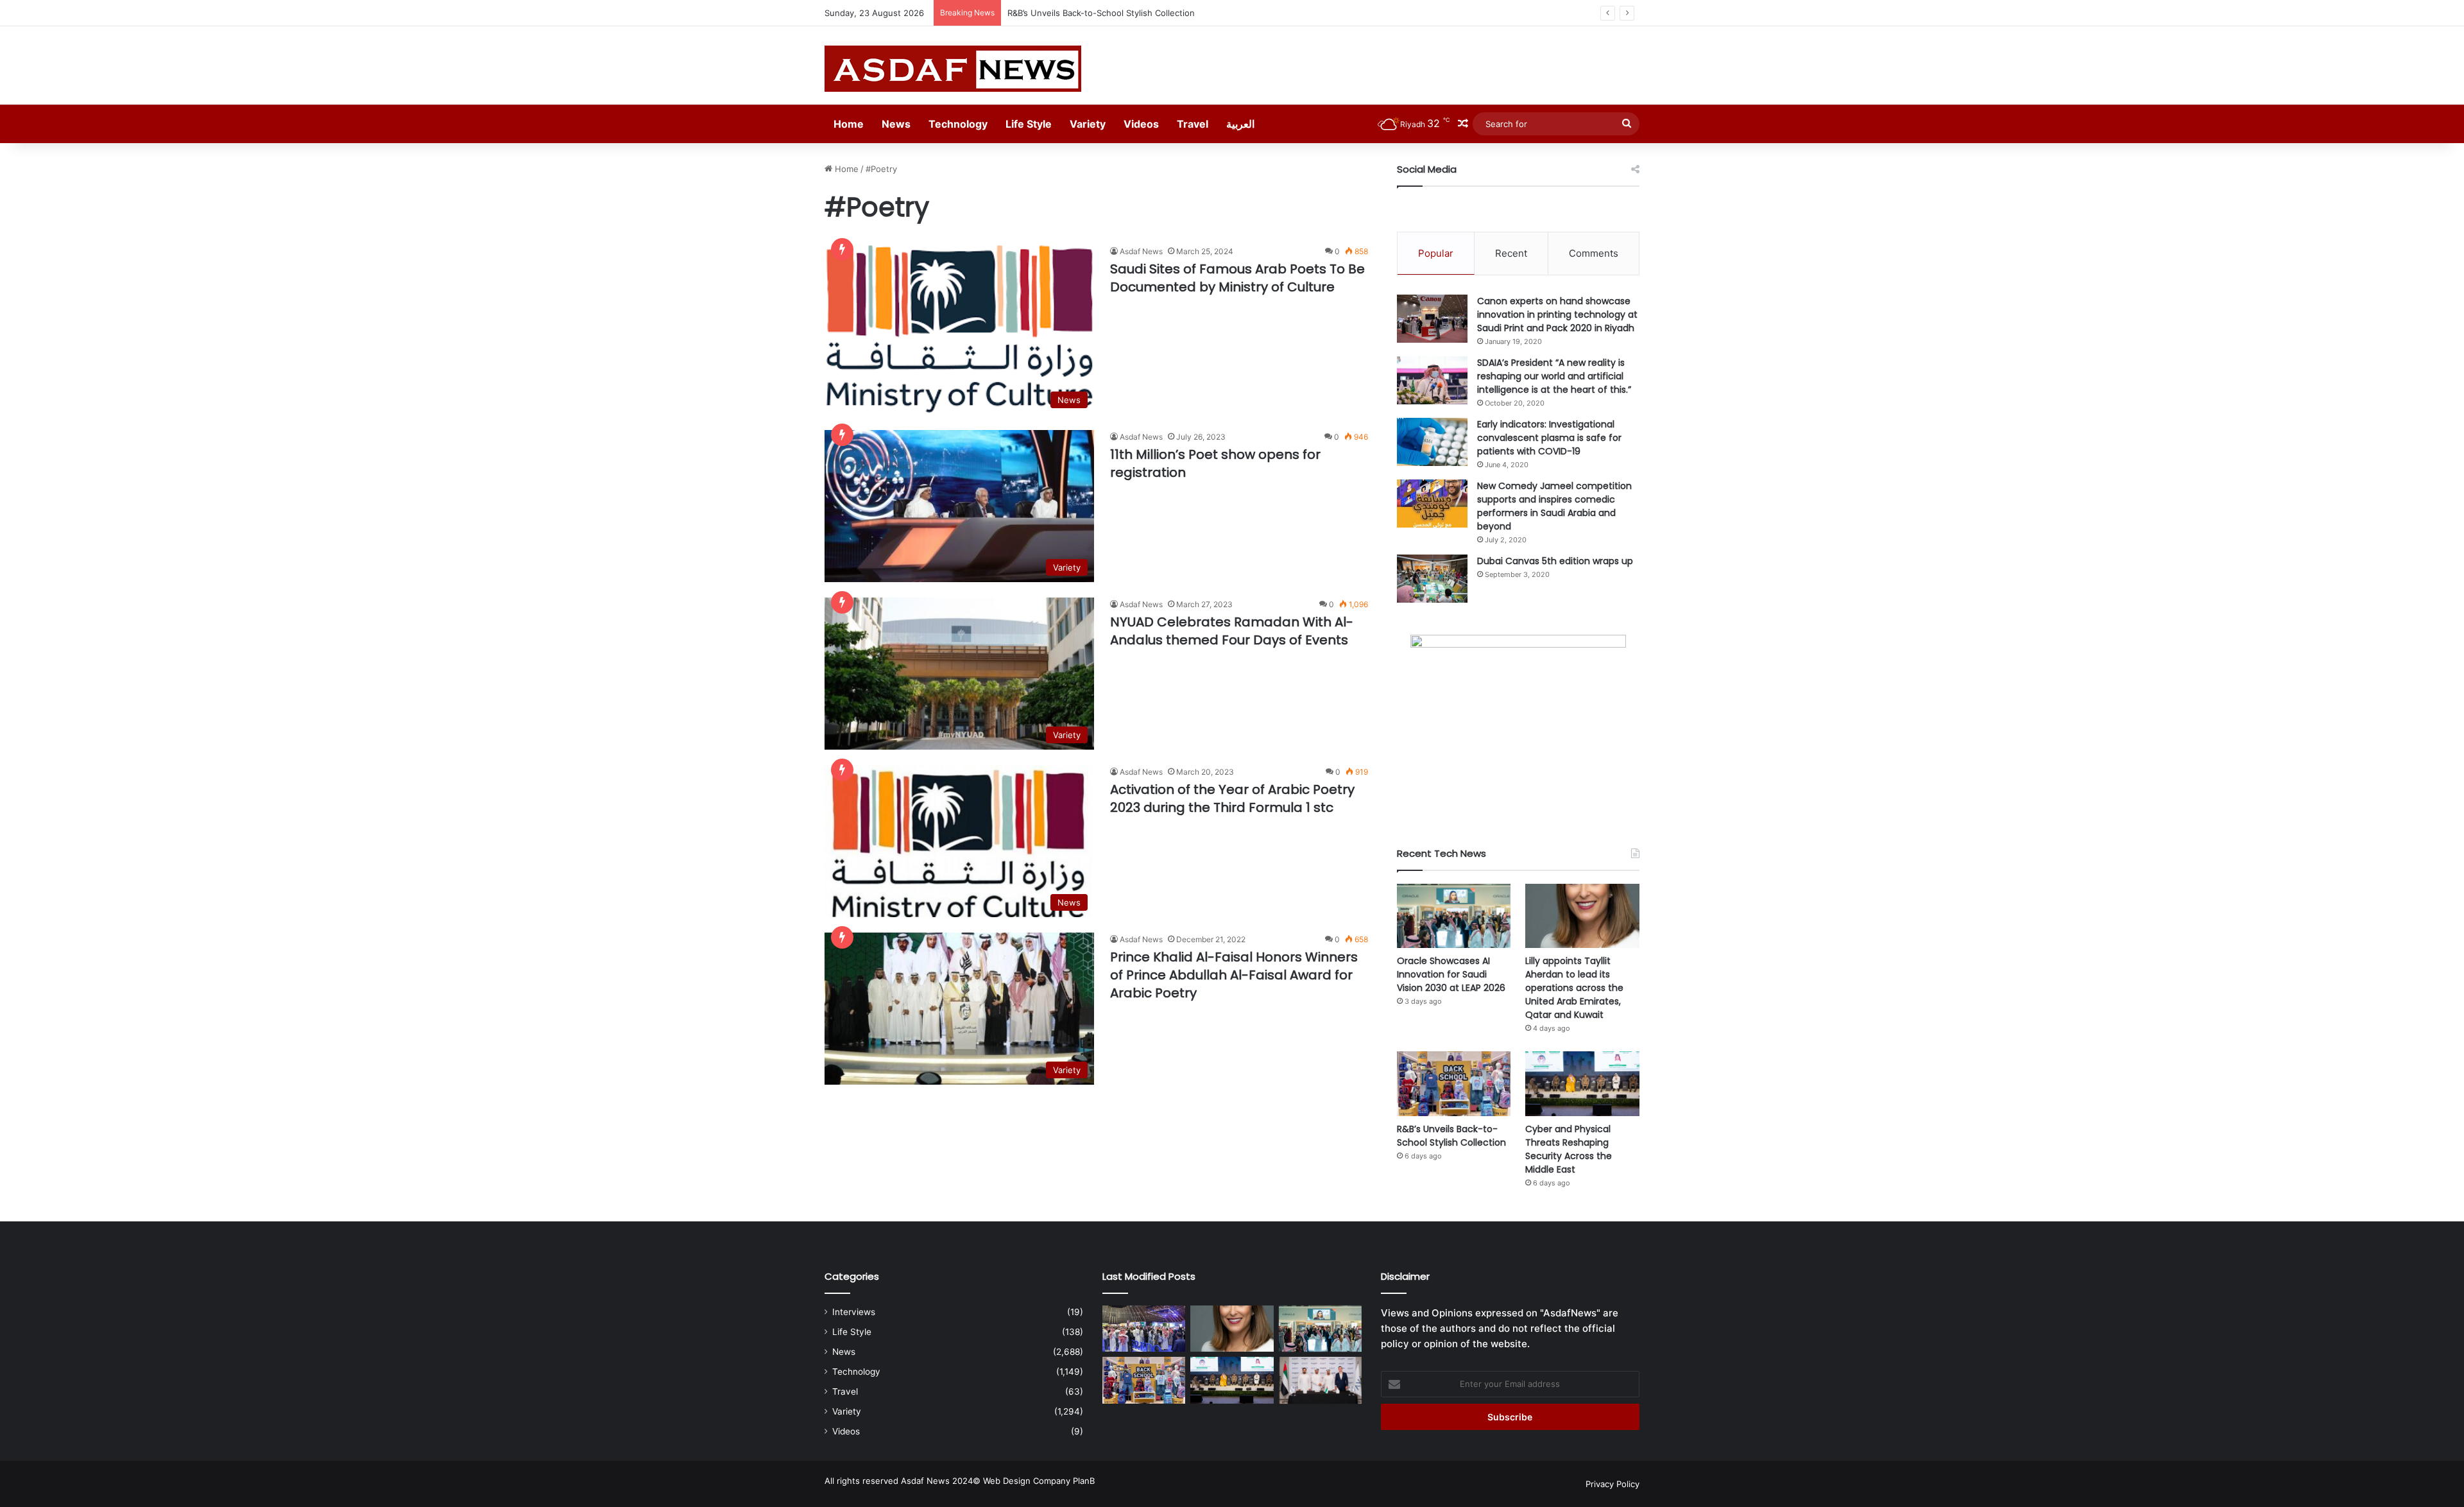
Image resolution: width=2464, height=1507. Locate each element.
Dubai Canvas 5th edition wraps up (1555, 561)
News (896, 124)
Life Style (1029, 124)
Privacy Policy (1613, 1484)
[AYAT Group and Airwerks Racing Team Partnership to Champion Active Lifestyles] (1320, 1380)
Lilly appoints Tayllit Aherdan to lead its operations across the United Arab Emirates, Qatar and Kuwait (1574, 988)
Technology (958, 124)
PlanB (1084, 1481)
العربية (1240, 124)
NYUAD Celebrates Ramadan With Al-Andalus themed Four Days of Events (1232, 631)
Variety (1088, 124)
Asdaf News (1141, 251)
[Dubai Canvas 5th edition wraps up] (1432, 579)
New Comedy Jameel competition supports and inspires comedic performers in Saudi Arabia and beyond (1554, 506)
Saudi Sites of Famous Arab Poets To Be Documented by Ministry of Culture (1237, 278)
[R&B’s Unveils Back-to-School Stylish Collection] (1454, 1083)
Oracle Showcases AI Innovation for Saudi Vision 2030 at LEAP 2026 (1451, 974)
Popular (1436, 253)
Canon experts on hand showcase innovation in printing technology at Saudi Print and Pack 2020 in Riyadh (1557, 314)
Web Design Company (1027, 1481)
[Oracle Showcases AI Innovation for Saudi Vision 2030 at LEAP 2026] (1454, 916)
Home (849, 124)
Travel (1193, 124)
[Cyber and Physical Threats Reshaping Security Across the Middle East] (1582, 1083)
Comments (1594, 253)
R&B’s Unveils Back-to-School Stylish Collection (1101, 13)
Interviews (854, 1312)
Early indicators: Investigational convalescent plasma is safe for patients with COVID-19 (1549, 438)
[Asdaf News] (953, 69)
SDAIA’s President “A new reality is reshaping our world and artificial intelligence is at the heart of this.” (1554, 376)
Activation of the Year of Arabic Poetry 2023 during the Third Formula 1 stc (1232, 798)
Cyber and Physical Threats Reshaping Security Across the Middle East (1569, 1149)
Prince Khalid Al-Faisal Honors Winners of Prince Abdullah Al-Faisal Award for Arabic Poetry (1234, 975)
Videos (1141, 124)
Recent (1511, 253)
